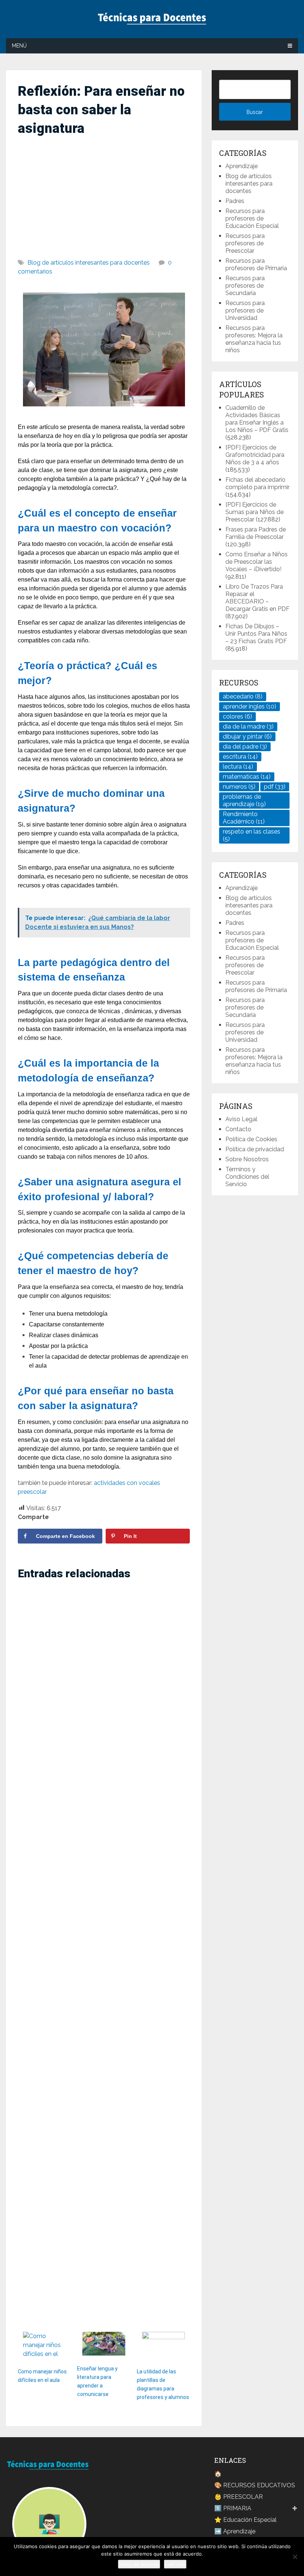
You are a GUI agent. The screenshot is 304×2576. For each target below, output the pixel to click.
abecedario (243, 696)
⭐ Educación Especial (245, 2520)
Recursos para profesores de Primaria (256, 264)
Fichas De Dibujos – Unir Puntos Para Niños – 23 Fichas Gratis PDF (256, 634)
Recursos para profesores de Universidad (245, 310)
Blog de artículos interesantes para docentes (89, 263)
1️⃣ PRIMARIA (233, 2508)
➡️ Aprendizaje (235, 2531)
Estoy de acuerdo (139, 2564)
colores (237, 716)
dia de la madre (248, 726)
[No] (295, 2557)
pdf (275, 787)
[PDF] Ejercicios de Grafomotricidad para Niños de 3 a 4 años (255, 455)
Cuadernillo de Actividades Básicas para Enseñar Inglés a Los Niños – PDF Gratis (257, 419)
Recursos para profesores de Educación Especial (252, 218)
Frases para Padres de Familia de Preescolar (256, 533)
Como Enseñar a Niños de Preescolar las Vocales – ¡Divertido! (257, 562)
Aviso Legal (241, 1119)
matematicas (247, 777)
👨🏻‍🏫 (49, 2524)
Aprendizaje (242, 166)
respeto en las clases (252, 835)
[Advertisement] (104, 194)
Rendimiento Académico (244, 818)
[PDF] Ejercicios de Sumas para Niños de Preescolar (255, 512)
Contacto (238, 1129)
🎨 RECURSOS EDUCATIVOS (255, 2485)
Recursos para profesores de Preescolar (245, 243)
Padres (235, 201)
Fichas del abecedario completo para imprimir (257, 483)
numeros (239, 787)
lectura (238, 767)
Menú (19, 46)
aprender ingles (250, 706)
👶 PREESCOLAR (239, 2497)
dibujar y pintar (247, 737)
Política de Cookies (251, 1139)
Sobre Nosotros (247, 1159)
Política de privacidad (255, 1149)
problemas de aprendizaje (244, 800)
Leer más (175, 2564)
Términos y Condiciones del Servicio (247, 1177)
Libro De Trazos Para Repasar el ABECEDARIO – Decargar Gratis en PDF (257, 598)
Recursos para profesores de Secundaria (245, 286)
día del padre (245, 747)
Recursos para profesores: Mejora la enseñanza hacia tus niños (254, 339)
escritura (240, 757)
